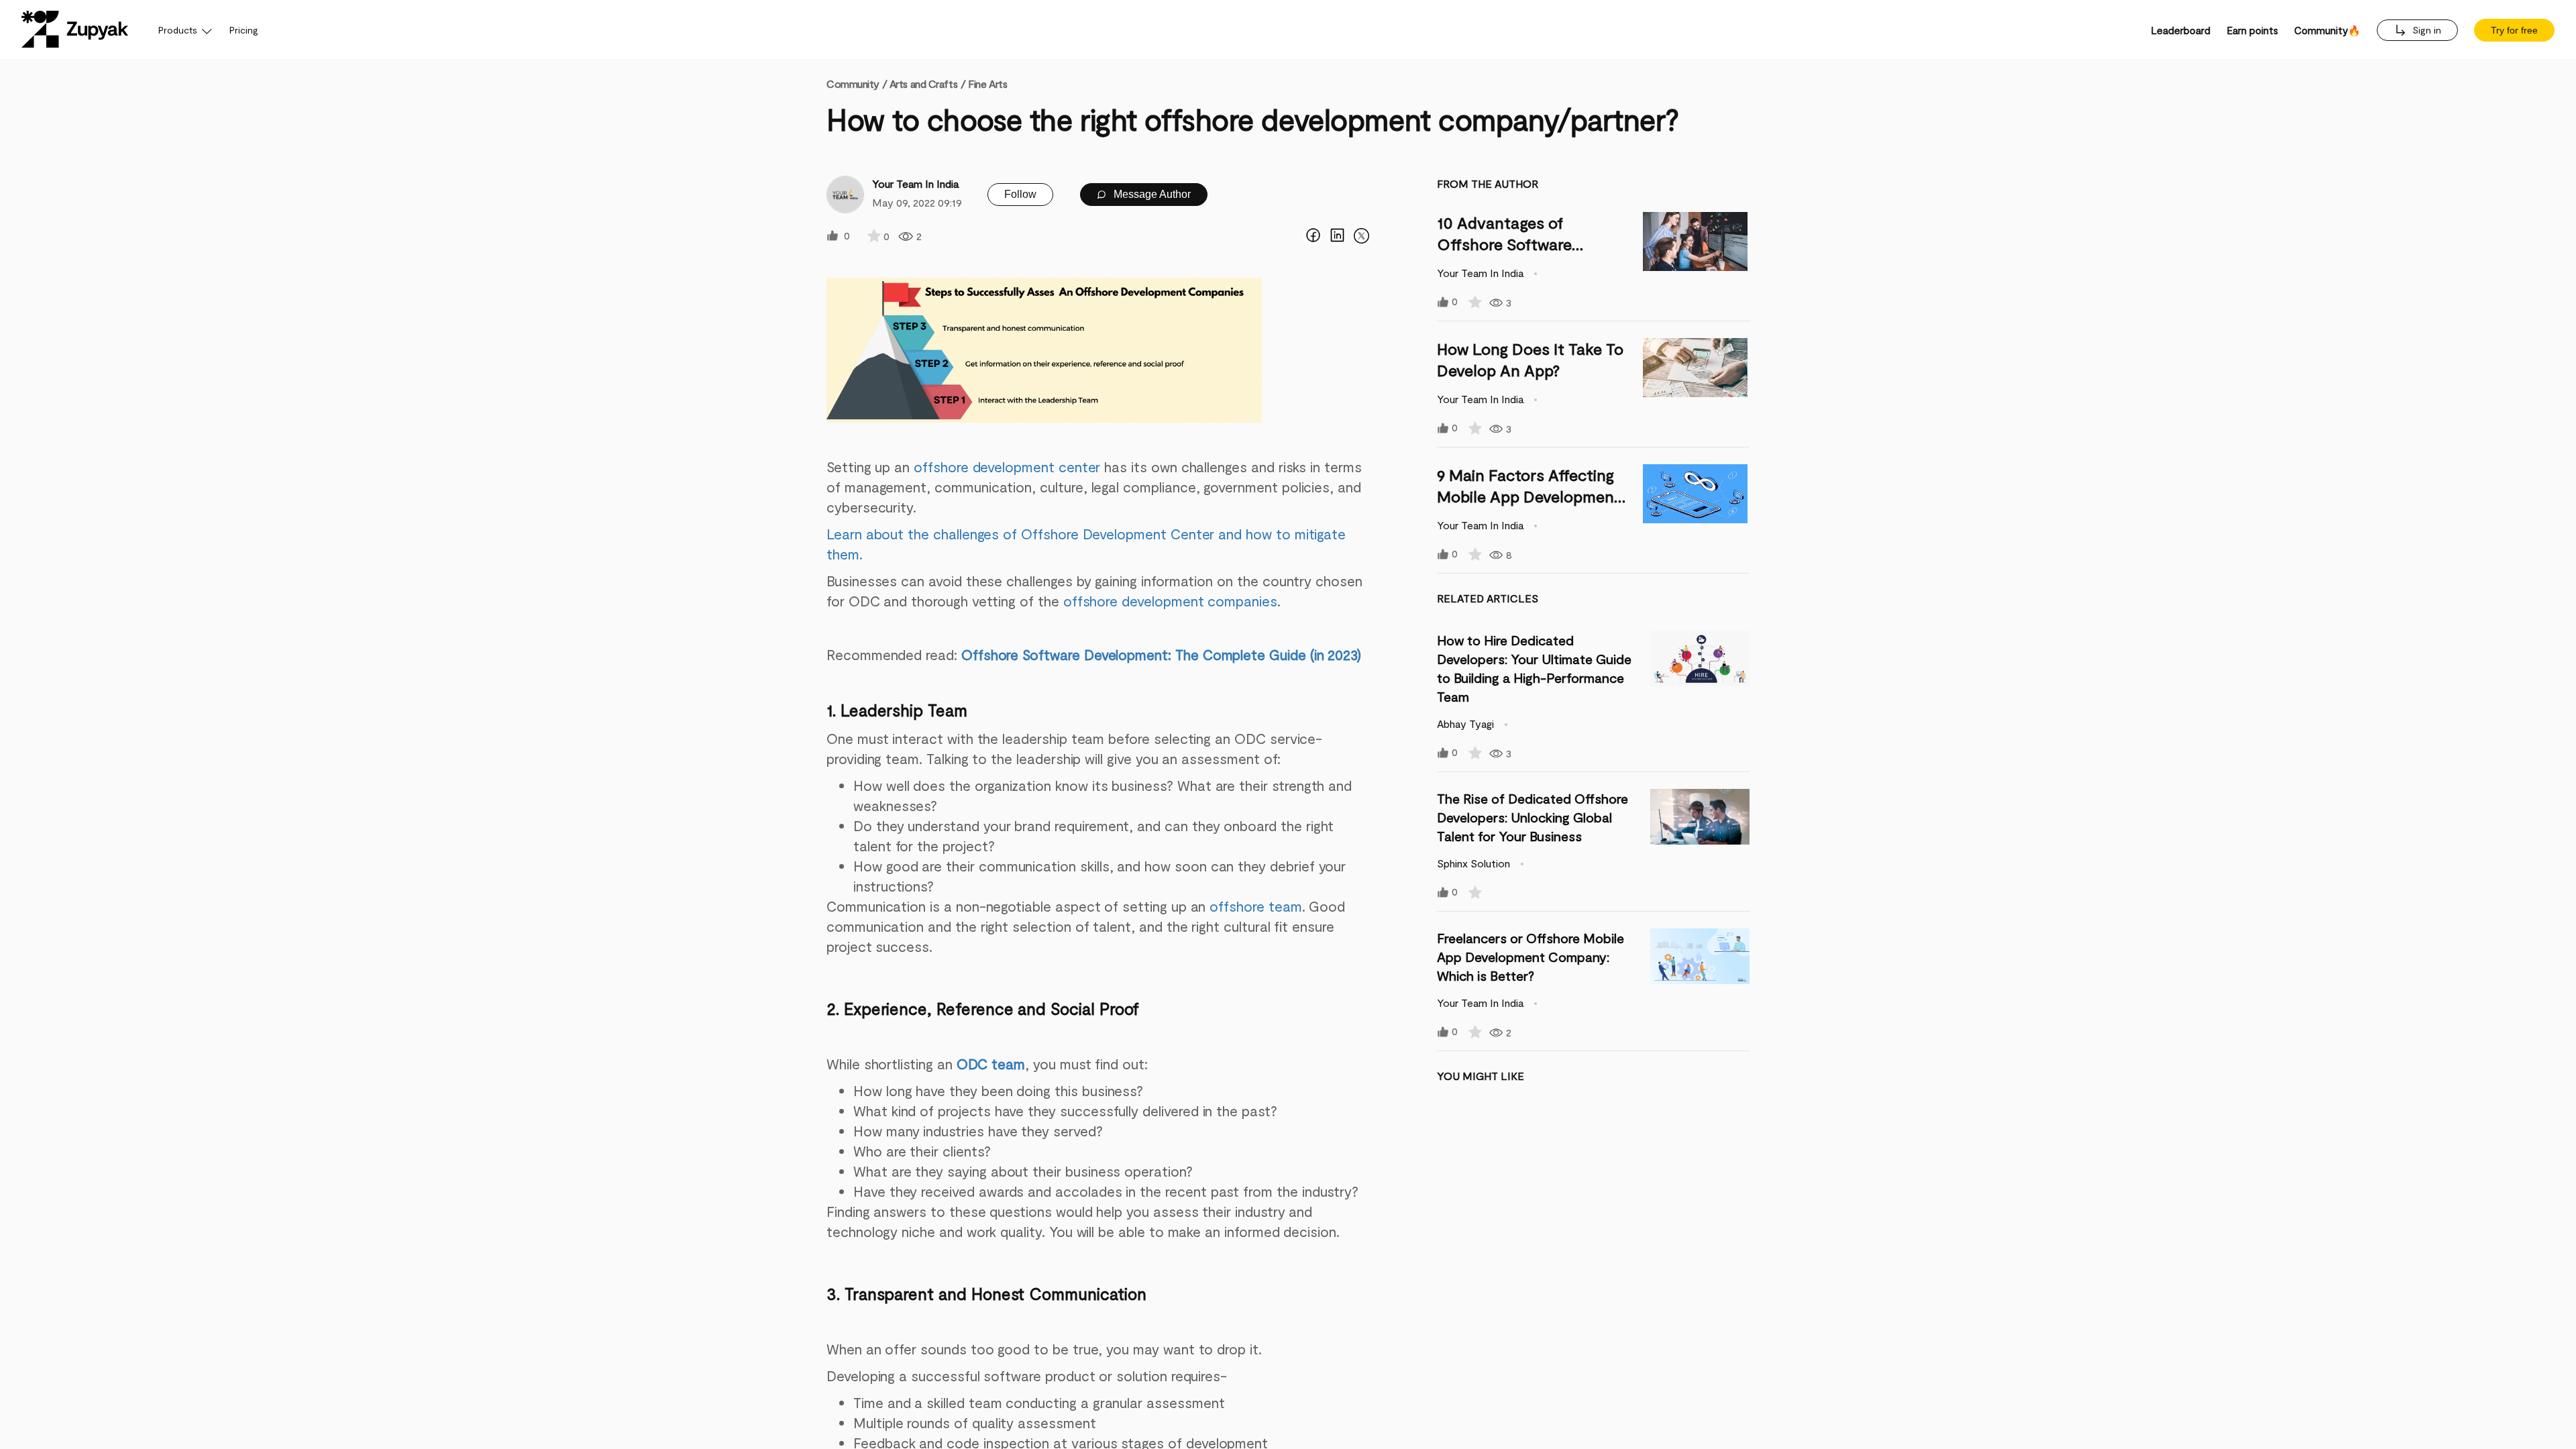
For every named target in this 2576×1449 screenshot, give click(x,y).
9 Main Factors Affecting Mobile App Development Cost (1529, 496)
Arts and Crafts (923, 84)
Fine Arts (987, 84)
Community (857, 84)
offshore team (1255, 906)
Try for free (2514, 30)
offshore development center (1007, 467)
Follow (1020, 194)
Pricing (244, 30)
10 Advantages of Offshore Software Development (1504, 244)
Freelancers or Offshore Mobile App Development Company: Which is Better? (1531, 957)
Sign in (2425, 30)
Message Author (1151, 194)
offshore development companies (1170, 601)
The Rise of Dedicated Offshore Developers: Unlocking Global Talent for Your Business (1533, 817)
